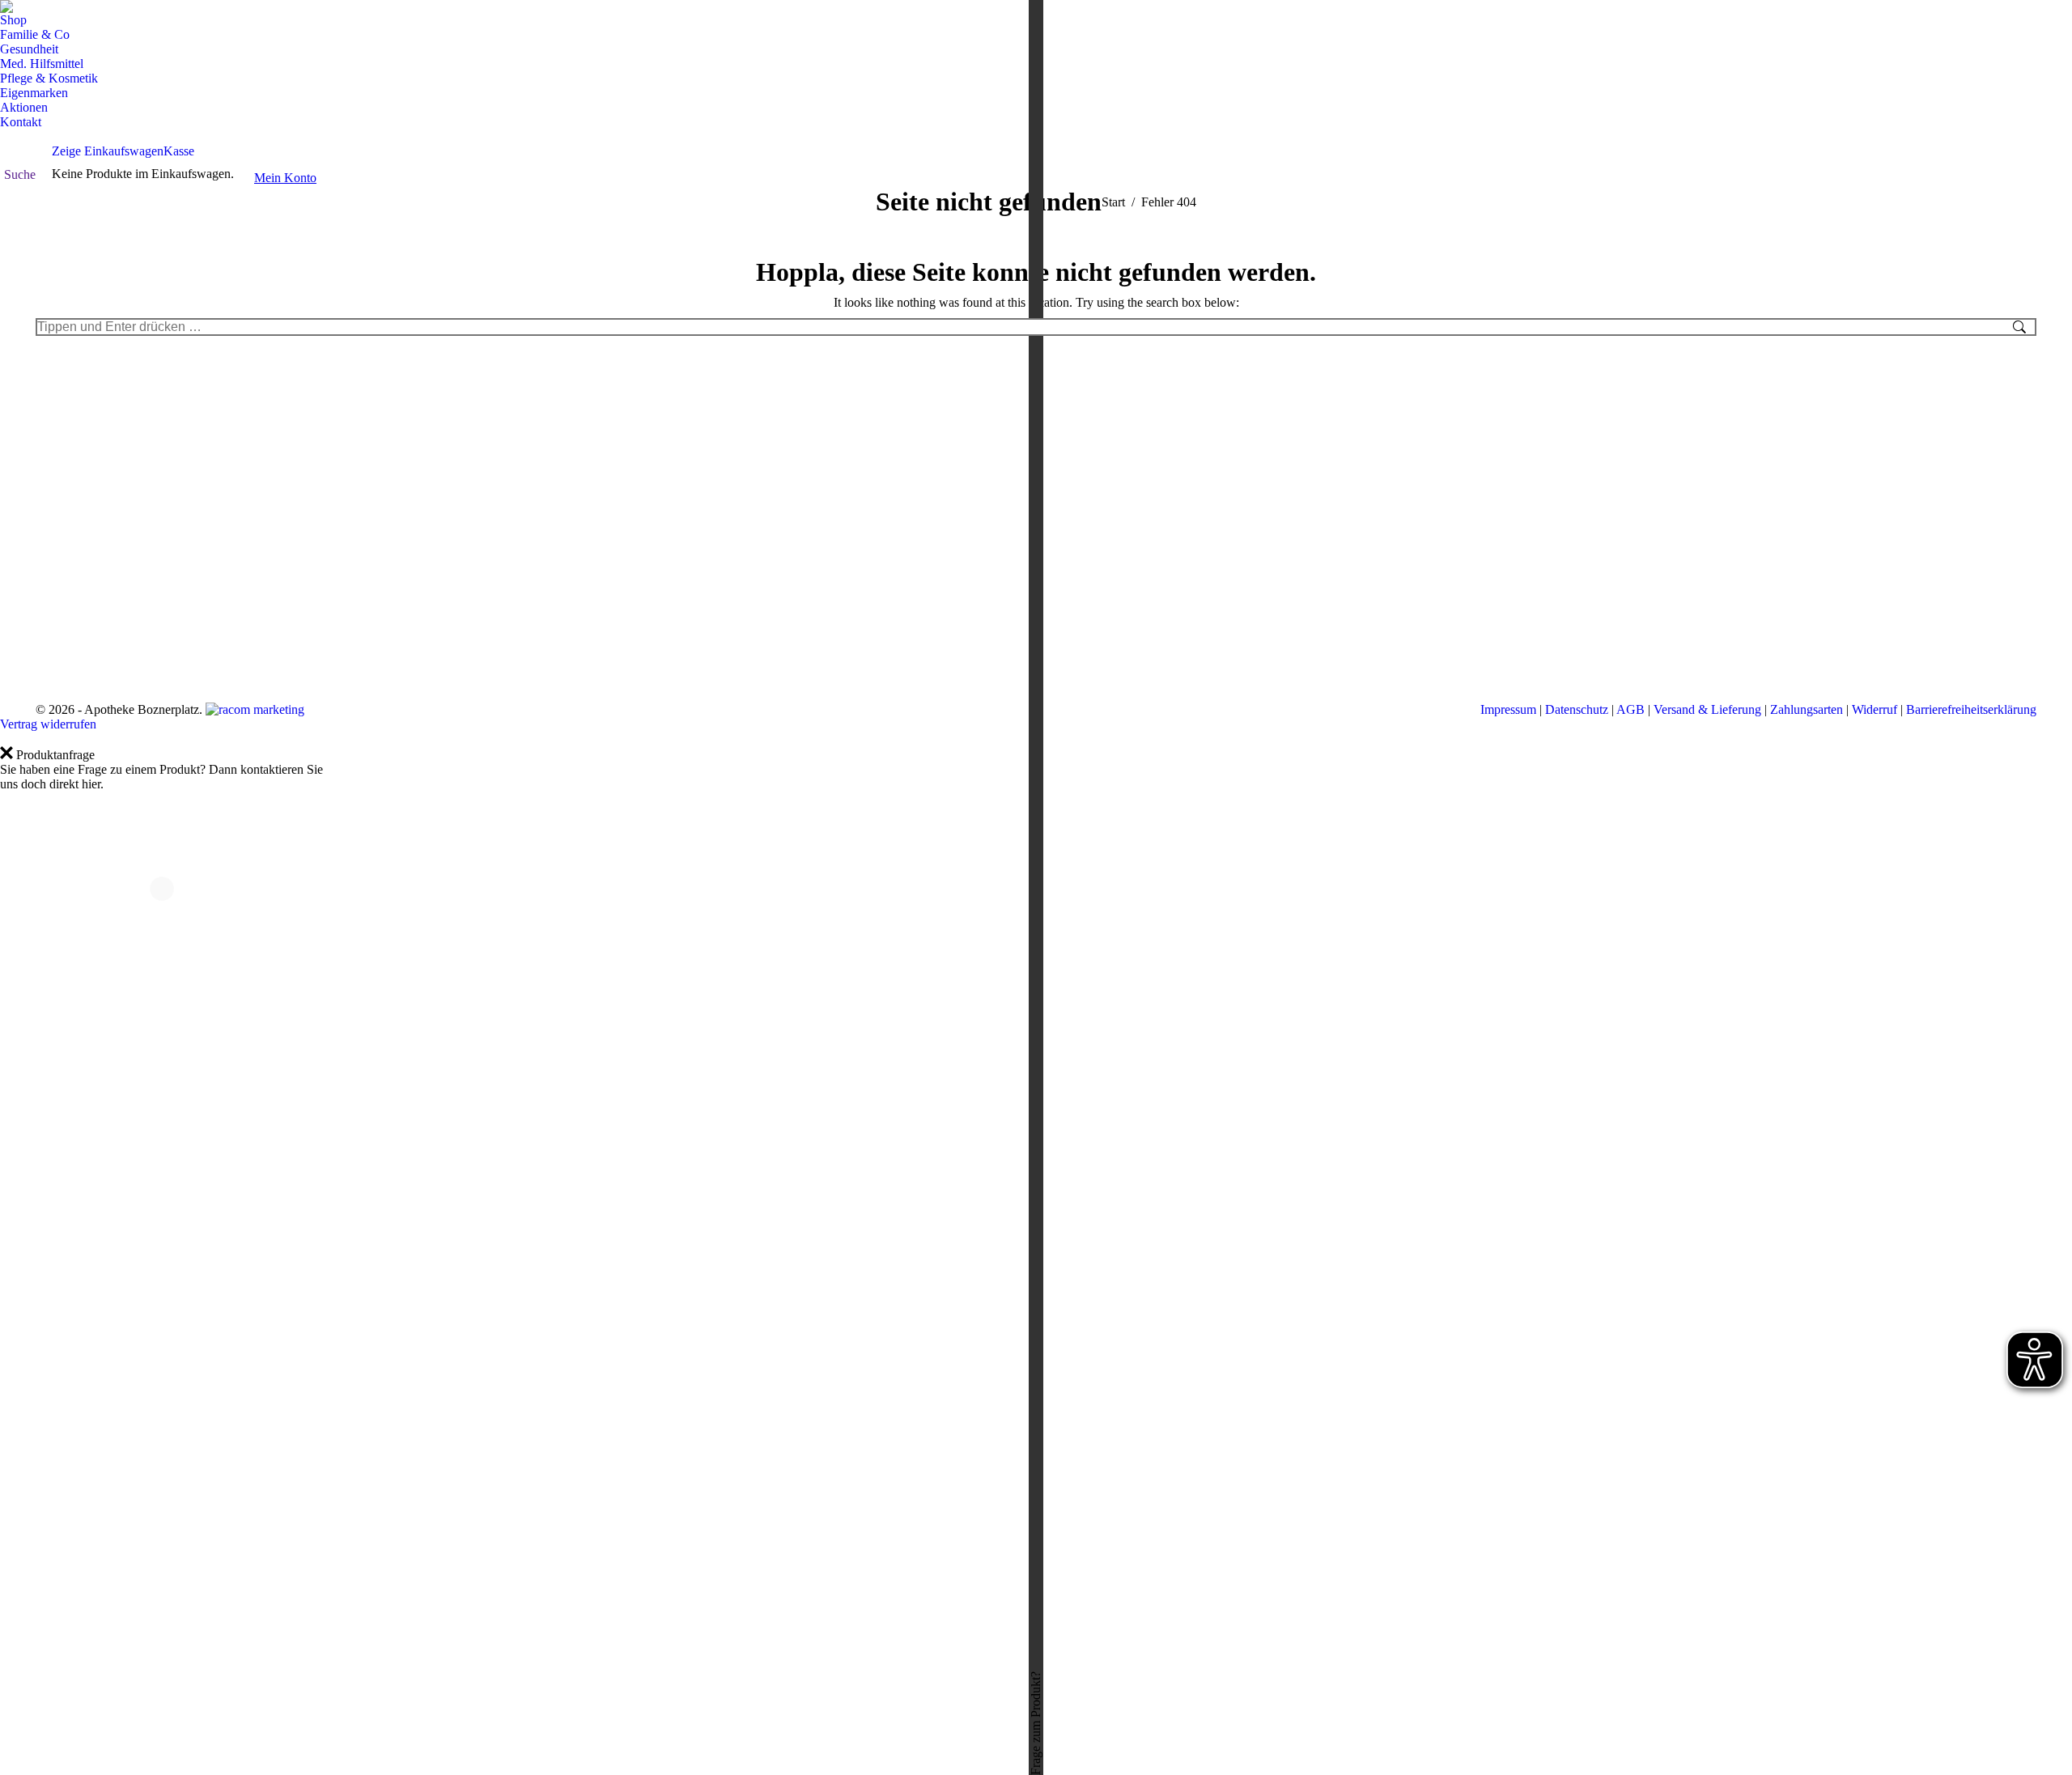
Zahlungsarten (1807, 709)
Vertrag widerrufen (48, 724)
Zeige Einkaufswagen (108, 151)
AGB (1630, 709)
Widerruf (1875, 709)
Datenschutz (1577, 709)
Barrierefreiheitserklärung (1971, 709)
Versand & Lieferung (1707, 709)
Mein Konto (285, 178)
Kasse (179, 151)
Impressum (1508, 709)
